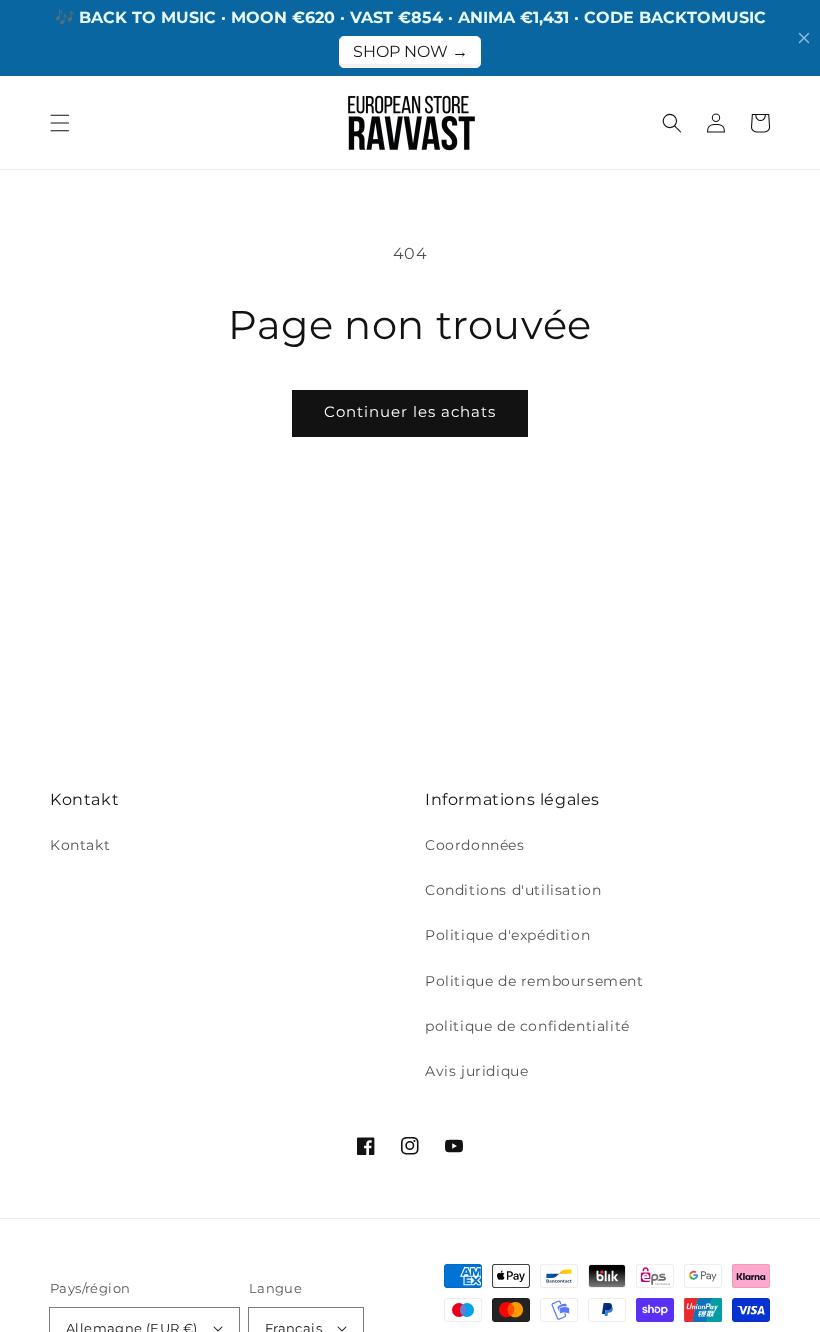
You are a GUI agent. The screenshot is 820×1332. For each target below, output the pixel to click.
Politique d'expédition (507, 935)
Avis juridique (476, 1071)
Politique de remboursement (534, 981)
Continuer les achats (410, 411)
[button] (60, 123)
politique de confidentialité (527, 1026)
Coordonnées (475, 845)
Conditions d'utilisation (513, 890)
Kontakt (80, 845)
